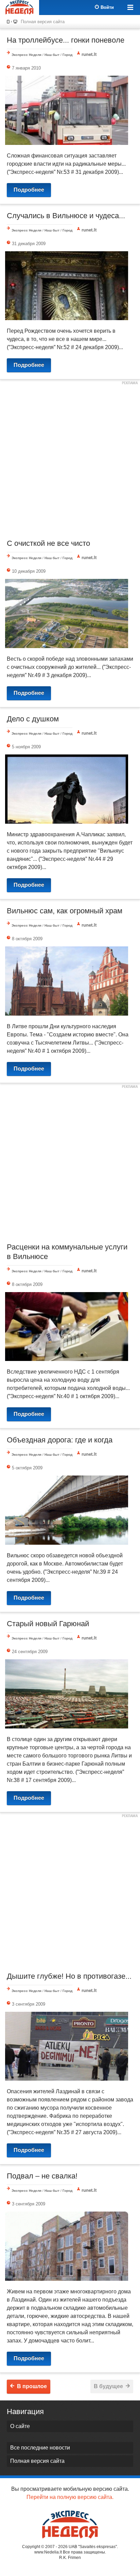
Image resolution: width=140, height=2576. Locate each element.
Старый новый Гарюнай (48, 1624)
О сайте (20, 2426)
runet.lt (89, 54)
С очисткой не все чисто (48, 543)
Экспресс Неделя (27, 55)
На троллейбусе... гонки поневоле (66, 40)
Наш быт (52, 55)
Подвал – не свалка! (42, 2176)
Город (67, 55)
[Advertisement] (70, 458)
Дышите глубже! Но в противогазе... (69, 1976)
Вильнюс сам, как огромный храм (65, 911)
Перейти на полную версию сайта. (70, 2497)
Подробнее (29, 190)
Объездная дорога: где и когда (60, 1440)
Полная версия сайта (43, 22)
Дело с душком (33, 719)
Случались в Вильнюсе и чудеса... (66, 216)
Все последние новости (40, 2448)
